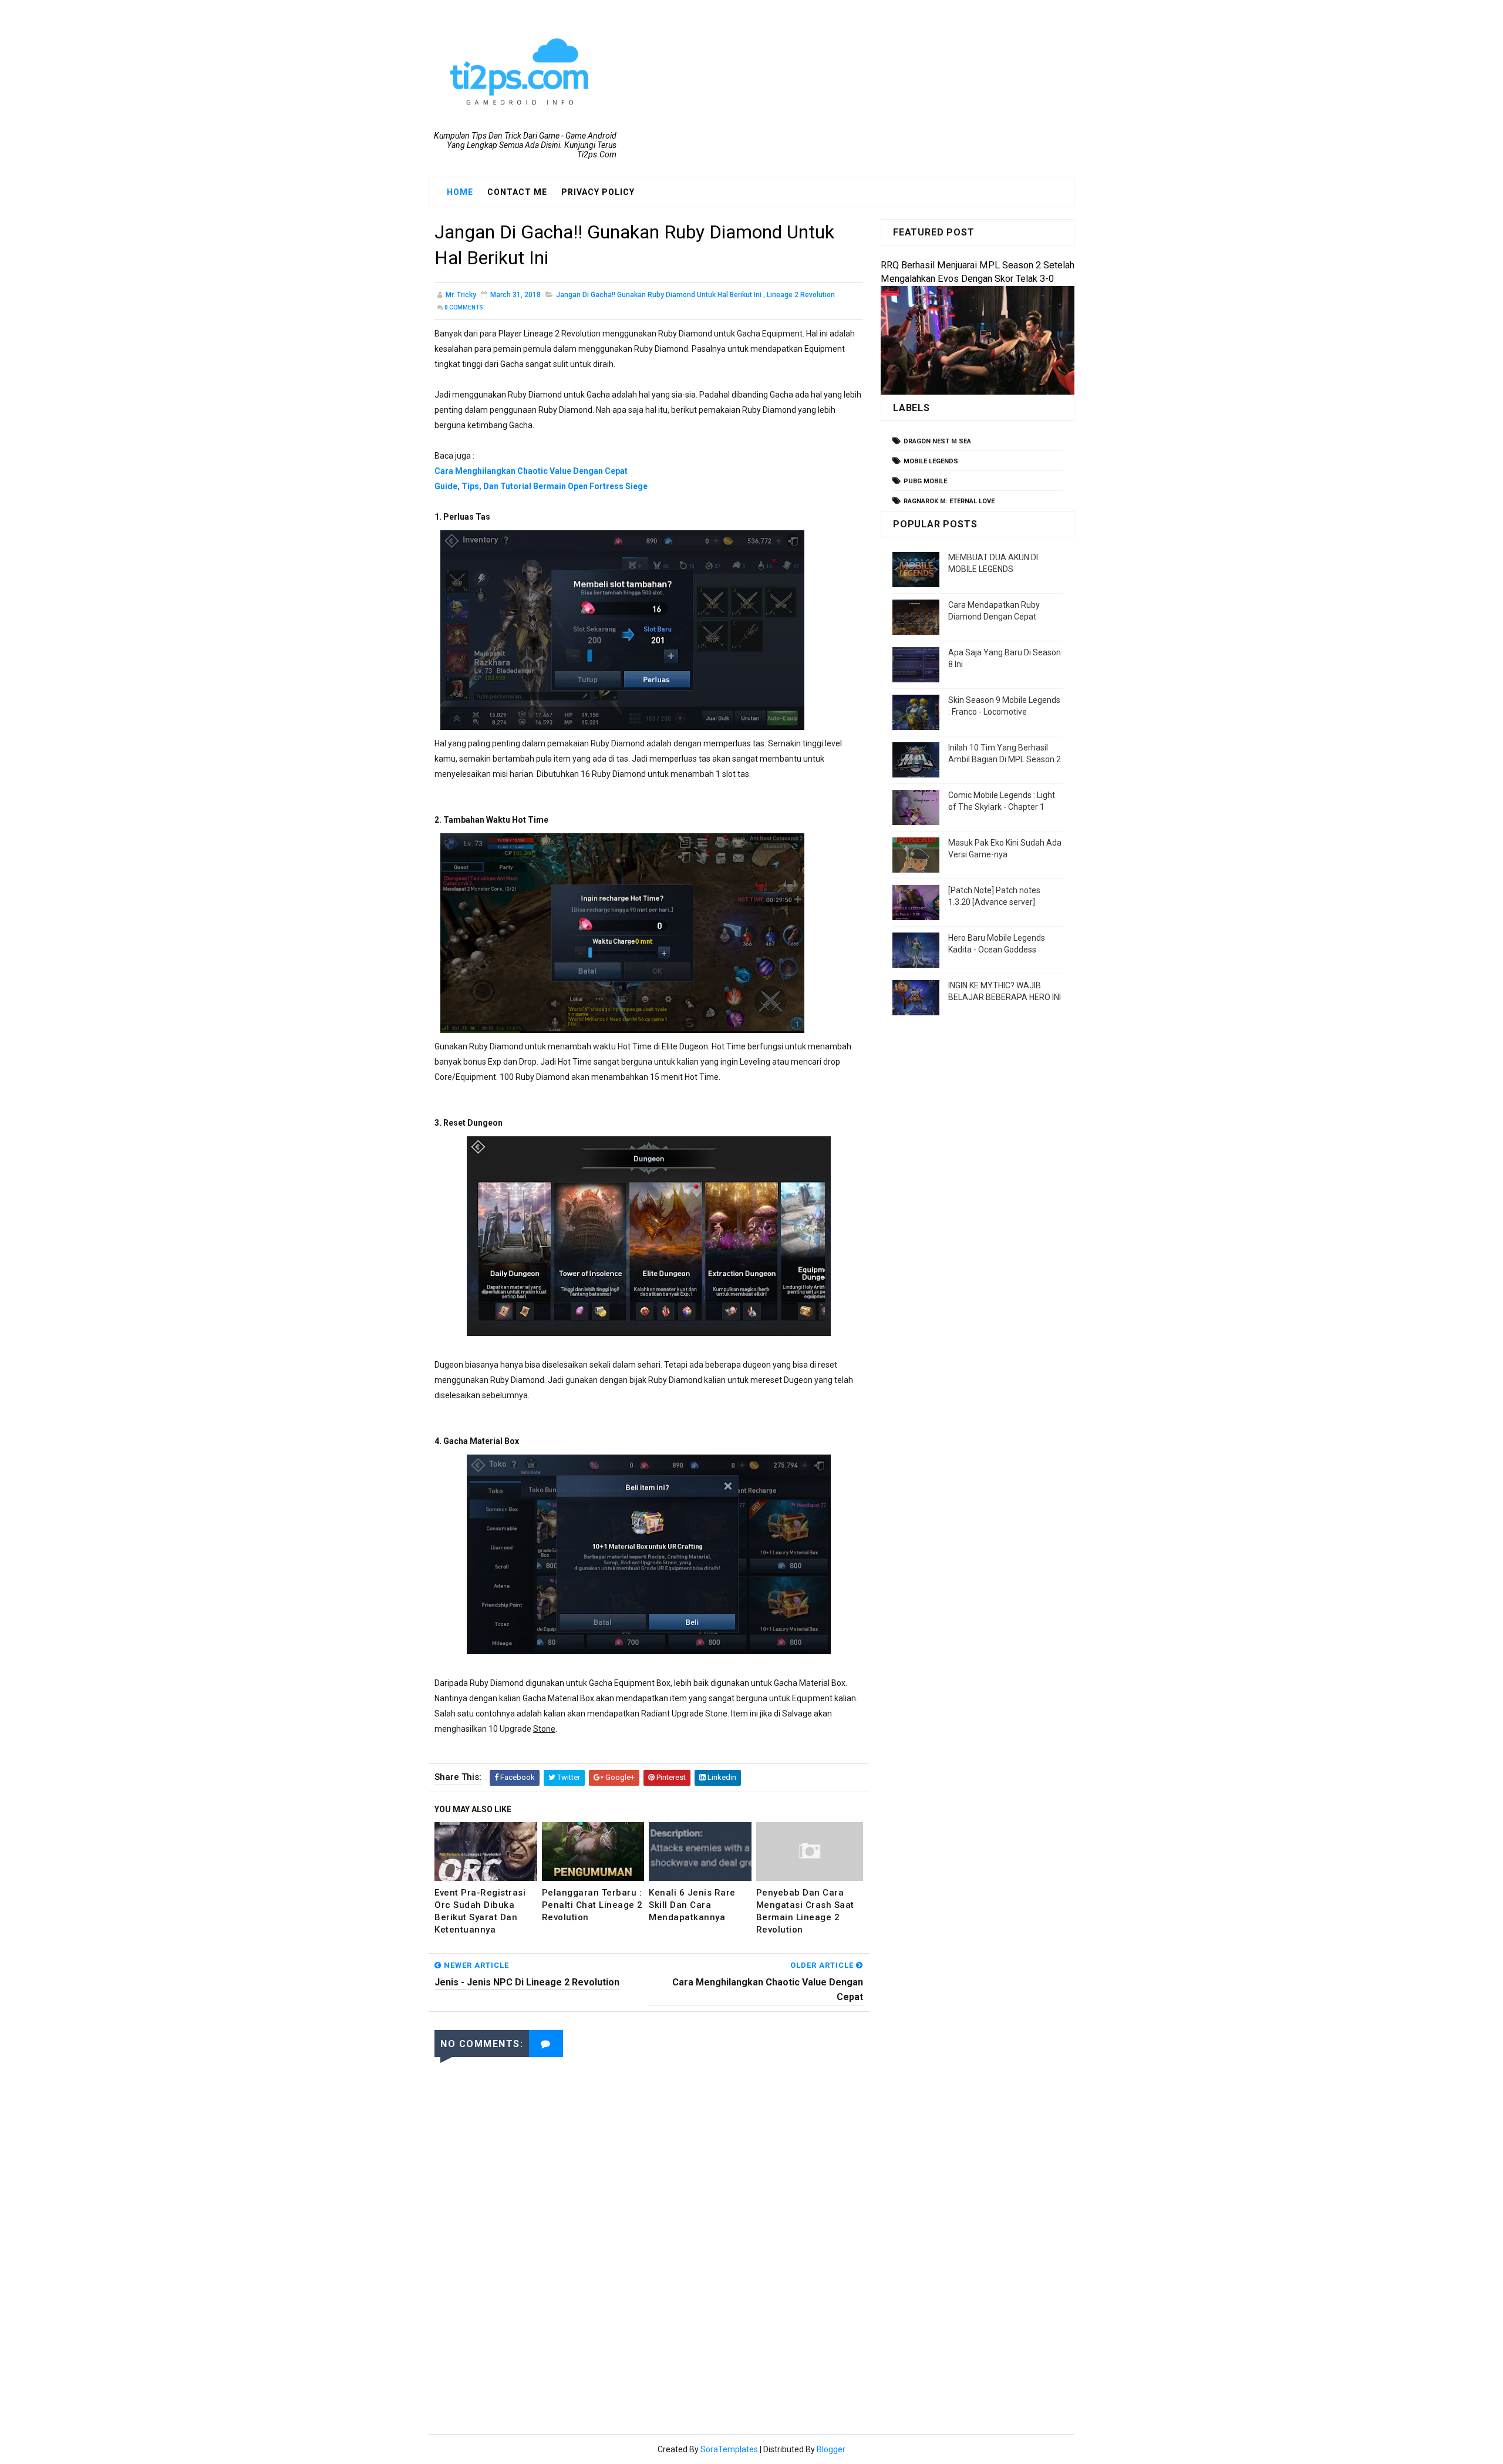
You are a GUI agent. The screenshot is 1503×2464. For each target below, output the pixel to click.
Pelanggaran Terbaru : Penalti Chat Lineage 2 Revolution (592, 1905)
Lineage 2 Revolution (801, 295)
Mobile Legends (931, 461)
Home (460, 192)
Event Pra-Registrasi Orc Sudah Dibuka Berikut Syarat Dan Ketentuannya (480, 1911)
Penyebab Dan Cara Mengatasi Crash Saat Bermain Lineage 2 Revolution (805, 1911)
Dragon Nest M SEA (937, 441)
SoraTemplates (729, 2449)
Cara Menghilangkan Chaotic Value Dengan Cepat (531, 471)
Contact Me (517, 192)
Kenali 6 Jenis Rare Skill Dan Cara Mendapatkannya (692, 1905)
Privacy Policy (598, 192)
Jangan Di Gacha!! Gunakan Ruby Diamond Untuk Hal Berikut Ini (659, 295)
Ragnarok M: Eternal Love (949, 501)
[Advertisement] (649, 2312)
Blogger (831, 2449)
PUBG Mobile (925, 481)
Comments (464, 307)
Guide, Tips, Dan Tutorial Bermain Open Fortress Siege (541, 486)
